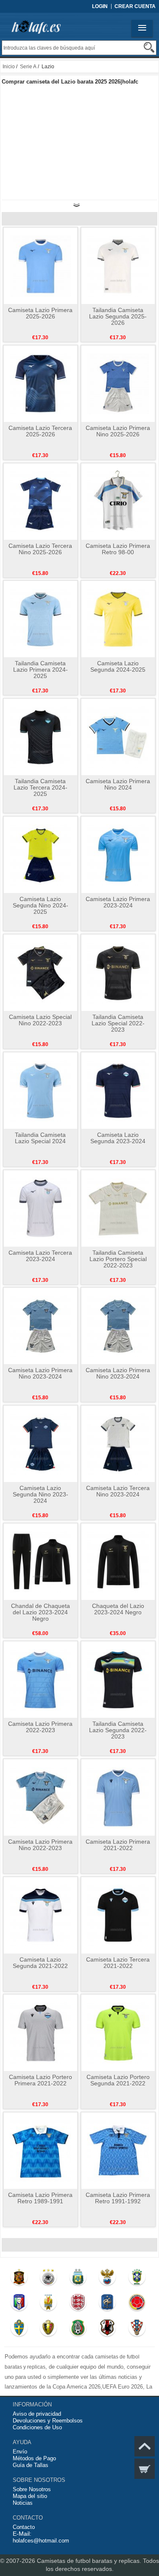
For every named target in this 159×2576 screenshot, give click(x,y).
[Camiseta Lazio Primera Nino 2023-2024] (40, 1326)
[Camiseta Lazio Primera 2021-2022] (118, 1797)
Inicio (9, 67)
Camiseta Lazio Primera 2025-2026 (40, 313)
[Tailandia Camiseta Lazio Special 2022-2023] (118, 972)
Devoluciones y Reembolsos (48, 2421)
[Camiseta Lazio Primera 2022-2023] (40, 1679)
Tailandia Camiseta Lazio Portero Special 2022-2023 (118, 1259)
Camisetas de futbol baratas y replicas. (90, 2561)
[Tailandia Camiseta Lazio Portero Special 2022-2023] (118, 1208)
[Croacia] (137, 2330)
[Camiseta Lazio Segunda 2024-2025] (118, 619)
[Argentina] (78, 2279)
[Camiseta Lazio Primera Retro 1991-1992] (118, 2150)
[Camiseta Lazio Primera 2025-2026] (40, 265)
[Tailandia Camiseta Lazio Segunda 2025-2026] (118, 265)
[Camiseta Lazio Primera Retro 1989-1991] (40, 2150)
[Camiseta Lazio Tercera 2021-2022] (118, 1915)
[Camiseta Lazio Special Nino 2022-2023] (40, 972)
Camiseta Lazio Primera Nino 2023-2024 (40, 1373)
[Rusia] (107, 2279)
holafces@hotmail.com (41, 2541)
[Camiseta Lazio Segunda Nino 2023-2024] (40, 1443)
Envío (20, 2452)
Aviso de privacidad (37, 2414)
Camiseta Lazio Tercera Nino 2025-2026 (40, 549)
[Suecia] (19, 2330)
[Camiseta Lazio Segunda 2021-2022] (40, 1915)
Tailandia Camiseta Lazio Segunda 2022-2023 (118, 1730)
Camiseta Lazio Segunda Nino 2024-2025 (40, 905)
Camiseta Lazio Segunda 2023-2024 (118, 1138)
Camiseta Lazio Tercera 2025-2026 (40, 431)
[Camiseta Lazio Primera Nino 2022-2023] (40, 1797)
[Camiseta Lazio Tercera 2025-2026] (40, 383)
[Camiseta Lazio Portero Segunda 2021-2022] (118, 2032)
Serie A (28, 67)
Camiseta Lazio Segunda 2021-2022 (40, 1963)
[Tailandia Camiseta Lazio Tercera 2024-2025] (40, 737)
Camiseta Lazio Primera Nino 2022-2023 (40, 1845)
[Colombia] (137, 2304)
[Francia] (107, 2304)
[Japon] (107, 2330)
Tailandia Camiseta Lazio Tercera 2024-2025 (40, 787)
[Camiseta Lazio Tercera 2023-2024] (40, 1208)
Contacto (24, 2527)
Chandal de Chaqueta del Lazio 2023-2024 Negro (40, 1612)
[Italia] (19, 2304)
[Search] (149, 47)
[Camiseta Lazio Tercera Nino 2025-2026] (40, 501)
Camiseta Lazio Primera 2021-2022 (118, 1845)
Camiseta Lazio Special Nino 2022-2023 (40, 1020)
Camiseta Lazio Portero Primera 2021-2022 (40, 2080)
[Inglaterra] (78, 2304)
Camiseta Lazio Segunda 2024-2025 (118, 666)
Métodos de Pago (34, 2458)
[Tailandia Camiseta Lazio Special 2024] (40, 1090)
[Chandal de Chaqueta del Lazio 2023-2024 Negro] (40, 1561)
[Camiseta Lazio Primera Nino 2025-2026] (118, 383)
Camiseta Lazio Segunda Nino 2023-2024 (40, 1494)
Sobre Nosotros (32, 2489)
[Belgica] (49, 2330)
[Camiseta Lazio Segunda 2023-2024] (118, 1090)
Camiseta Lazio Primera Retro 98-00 (118, 549)
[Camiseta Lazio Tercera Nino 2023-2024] (118, 1443)
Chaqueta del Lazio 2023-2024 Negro (118, 1609)
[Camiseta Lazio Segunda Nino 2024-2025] (40, 854)
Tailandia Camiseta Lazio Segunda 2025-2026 (118, 316)
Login (100, 6)
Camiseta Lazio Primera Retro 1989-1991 (40, 2198)
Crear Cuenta (135, 6)
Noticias (23, 2503)
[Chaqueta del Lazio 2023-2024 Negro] (118, 1561)
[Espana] (19, 2279)
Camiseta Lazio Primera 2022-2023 (40, 1727)
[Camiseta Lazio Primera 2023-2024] (118, 854)
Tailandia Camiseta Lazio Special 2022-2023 (118, 1023)
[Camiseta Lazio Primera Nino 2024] (118, 737)
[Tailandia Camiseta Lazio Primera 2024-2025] (40, 619)
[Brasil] (137, 2279)
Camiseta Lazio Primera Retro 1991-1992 (118, 2198)
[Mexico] (78, 2330)
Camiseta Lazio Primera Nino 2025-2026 (118, 431)
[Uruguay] (49, 2304)
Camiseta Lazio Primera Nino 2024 (118, 784)
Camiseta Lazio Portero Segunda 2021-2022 (118, 2080)
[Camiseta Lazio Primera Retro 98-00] (118, 501)
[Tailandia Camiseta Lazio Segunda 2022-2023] (118, 1679)
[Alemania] (49, 2279)
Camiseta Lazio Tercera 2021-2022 (118, 1963)
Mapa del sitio (30, 2496)
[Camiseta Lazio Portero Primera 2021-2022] (40, 2032)
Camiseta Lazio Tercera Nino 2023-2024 (118, 1491)
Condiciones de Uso (37, 2427)
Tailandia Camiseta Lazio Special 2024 (40, 1138)
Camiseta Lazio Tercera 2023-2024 (40, 1256)
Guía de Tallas (31, 2465)
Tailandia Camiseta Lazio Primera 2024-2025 (40, 670)
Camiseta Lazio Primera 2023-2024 (118, 902)
